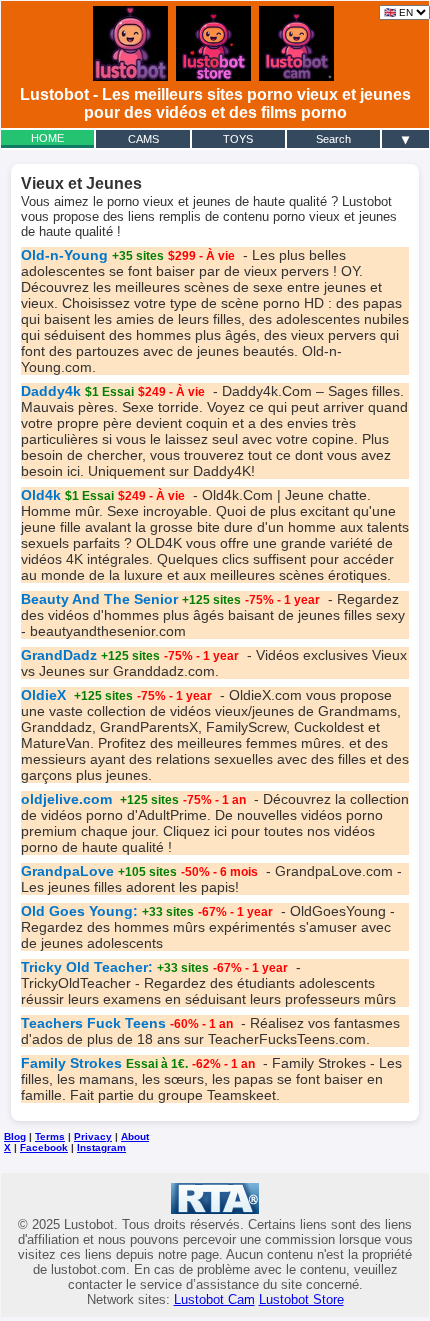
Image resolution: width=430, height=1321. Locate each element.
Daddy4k (51, 391)
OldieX (45, 695)
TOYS (238, 139)
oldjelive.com (68, 799)
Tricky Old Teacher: (87, 967)
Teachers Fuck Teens (93, 1023)
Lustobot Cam (214, 1299)
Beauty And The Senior (99, 599)
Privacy (93, 1136)
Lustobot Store (301, 1299)
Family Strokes (71, 1063)
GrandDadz (59, 655)
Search (333, 139)
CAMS (143, 139)
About (135, 1136)
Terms (50, 1136)
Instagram (101, 1147)
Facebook (44, 1147)
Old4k (41, 495)
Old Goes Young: (79, 911)
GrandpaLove (67, 871)
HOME (47, 138)
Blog (15, 1136)
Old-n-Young (64, 255)
